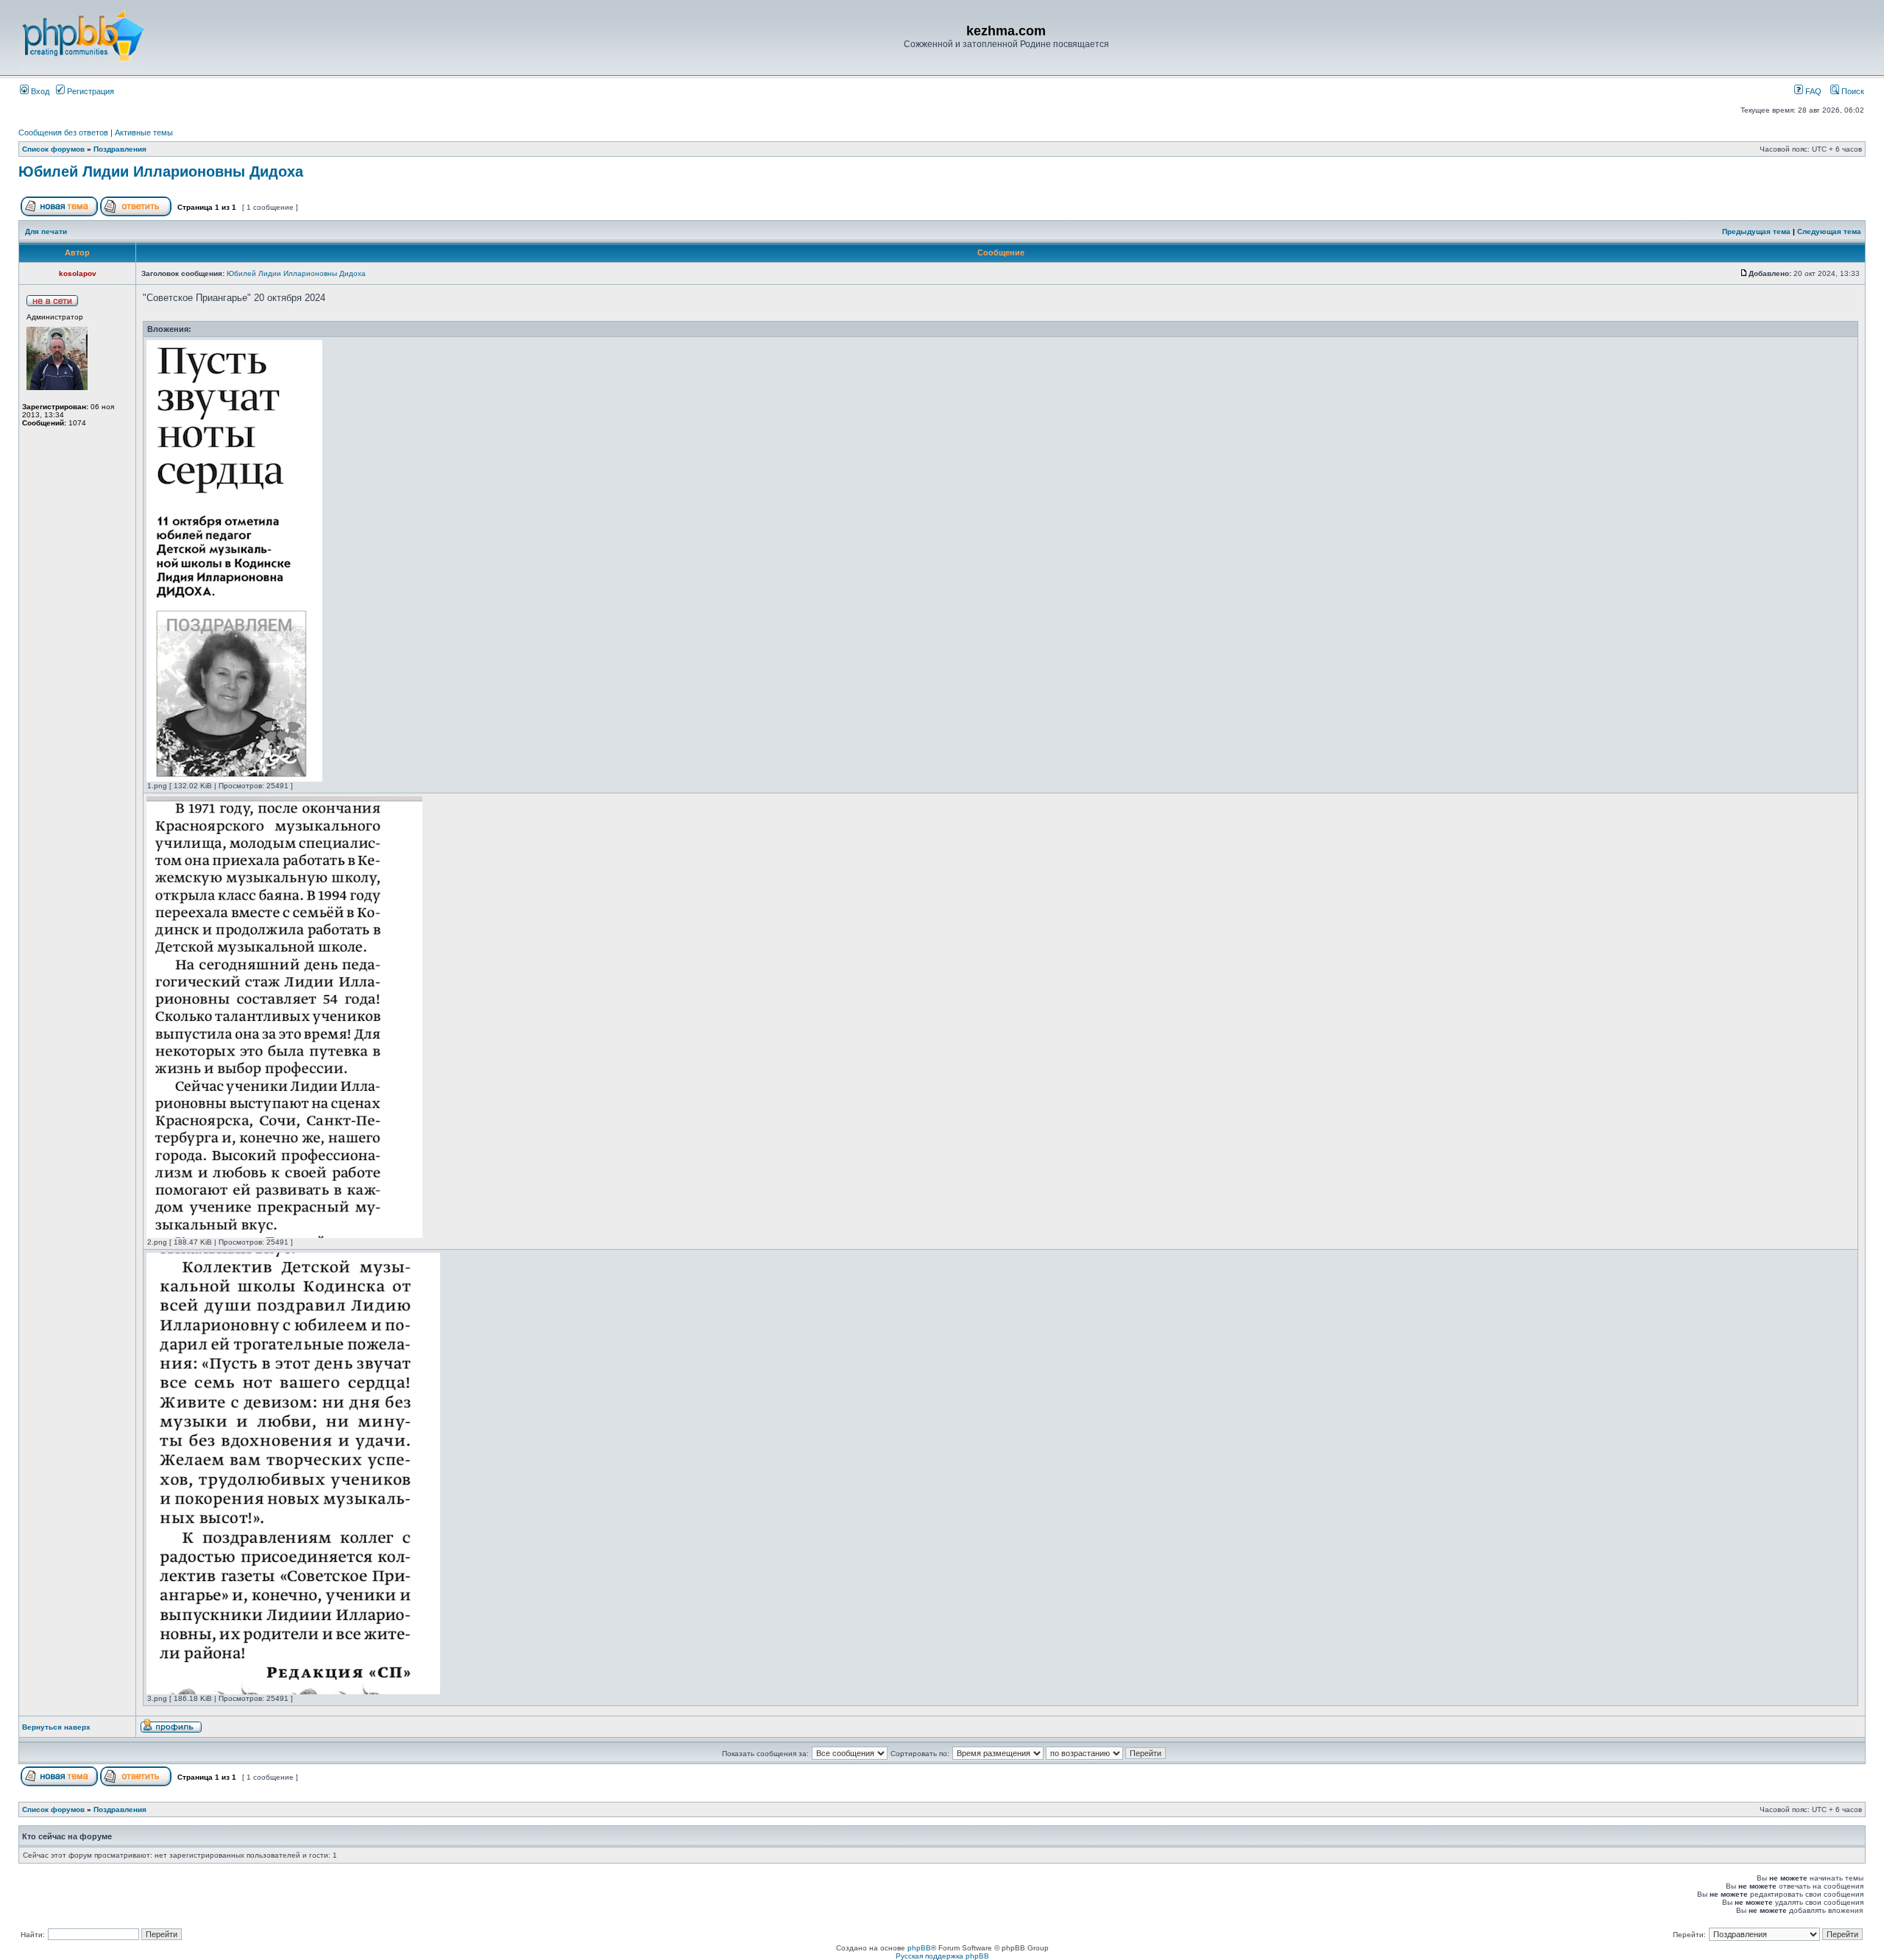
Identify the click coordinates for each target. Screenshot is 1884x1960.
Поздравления (120, 149)
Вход (39, 91)
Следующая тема (1829, 231)
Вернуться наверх (56, 1727)
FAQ (1812, 91)
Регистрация (89, 91)
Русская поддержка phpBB (942, 1956)
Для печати (46, 231)
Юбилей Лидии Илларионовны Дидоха (161, 171)
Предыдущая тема (1756, 231)
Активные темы (144, 132)
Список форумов (53, 149)
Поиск (1852, 91)
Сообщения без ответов (63, 132)
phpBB (919, 1948)
